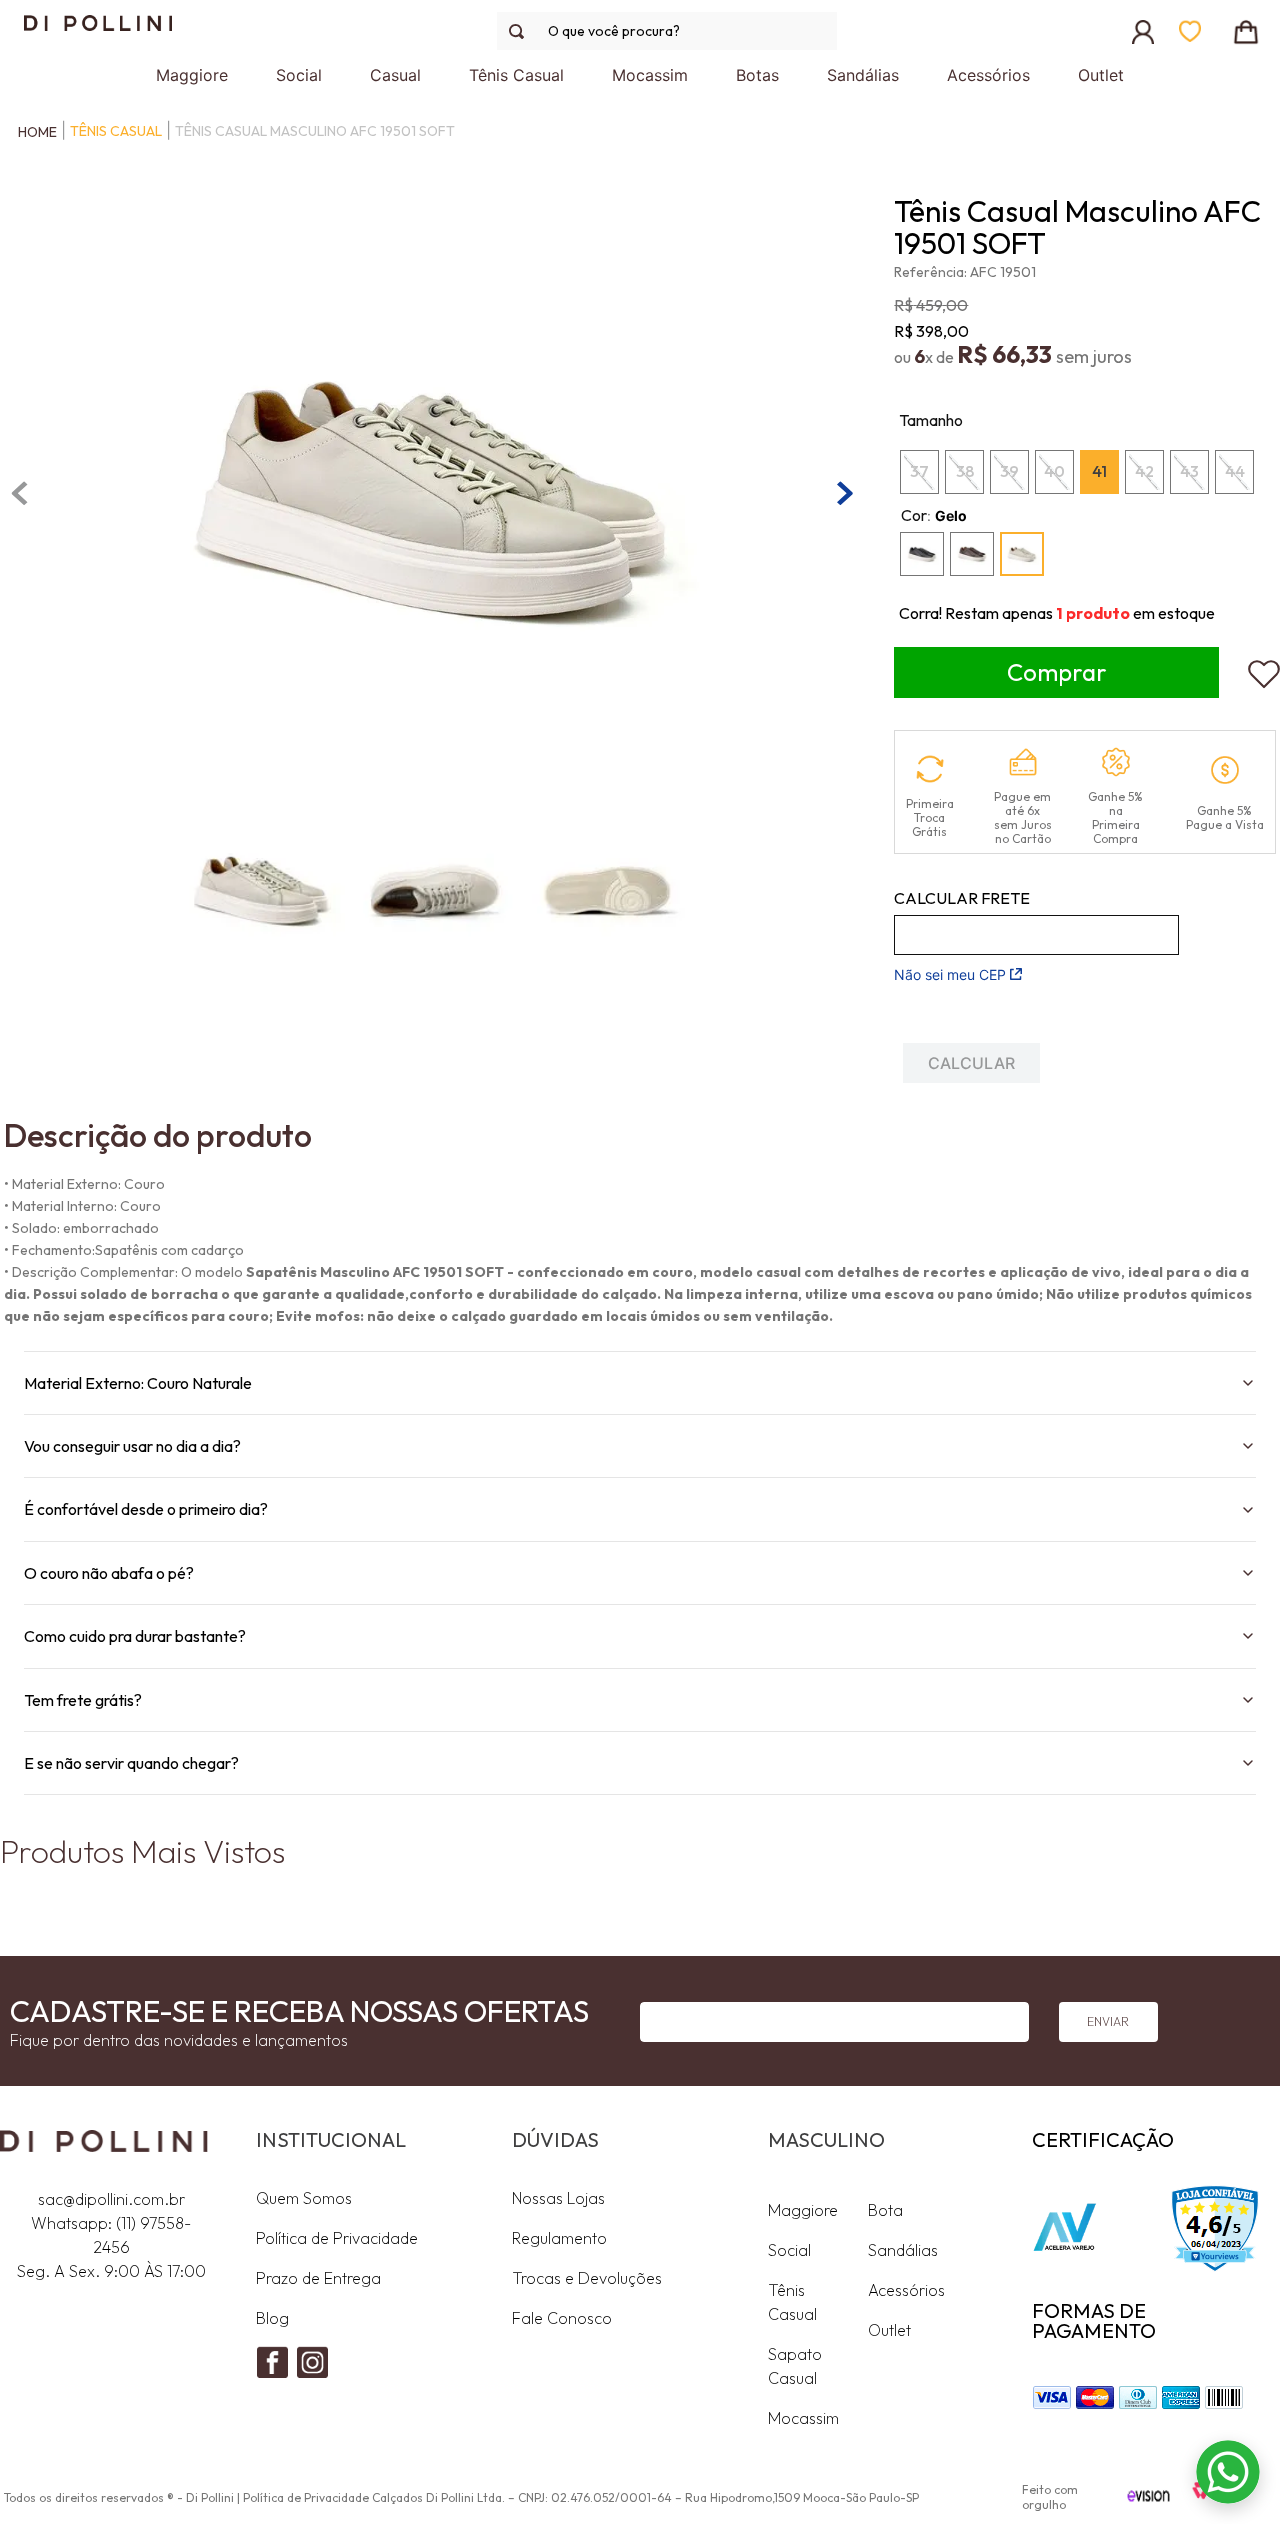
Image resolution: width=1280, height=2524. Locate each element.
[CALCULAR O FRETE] (971, 1063)
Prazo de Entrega (318, 2278)
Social (789, 2250)
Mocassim (803, 2418)
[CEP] (1036, 922)
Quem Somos (304, 2198)
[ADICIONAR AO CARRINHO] (1056, 672)
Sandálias (903, 2250)
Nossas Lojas (558, 2198)
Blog (272, 2318)
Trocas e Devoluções (587, 2278)
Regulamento (559, 2238)
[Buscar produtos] (520, 31)
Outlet (889, 2330)
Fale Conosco (562, 2318)
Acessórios (906, 2290)
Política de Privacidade (337, 2238)
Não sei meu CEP (950, 974)
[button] (922, 554)
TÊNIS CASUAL (116, 131)
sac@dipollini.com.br (111, 2199)
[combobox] (667, 31)
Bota (885, 2210)
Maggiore (803, 2210)
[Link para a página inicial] (32, 132)
